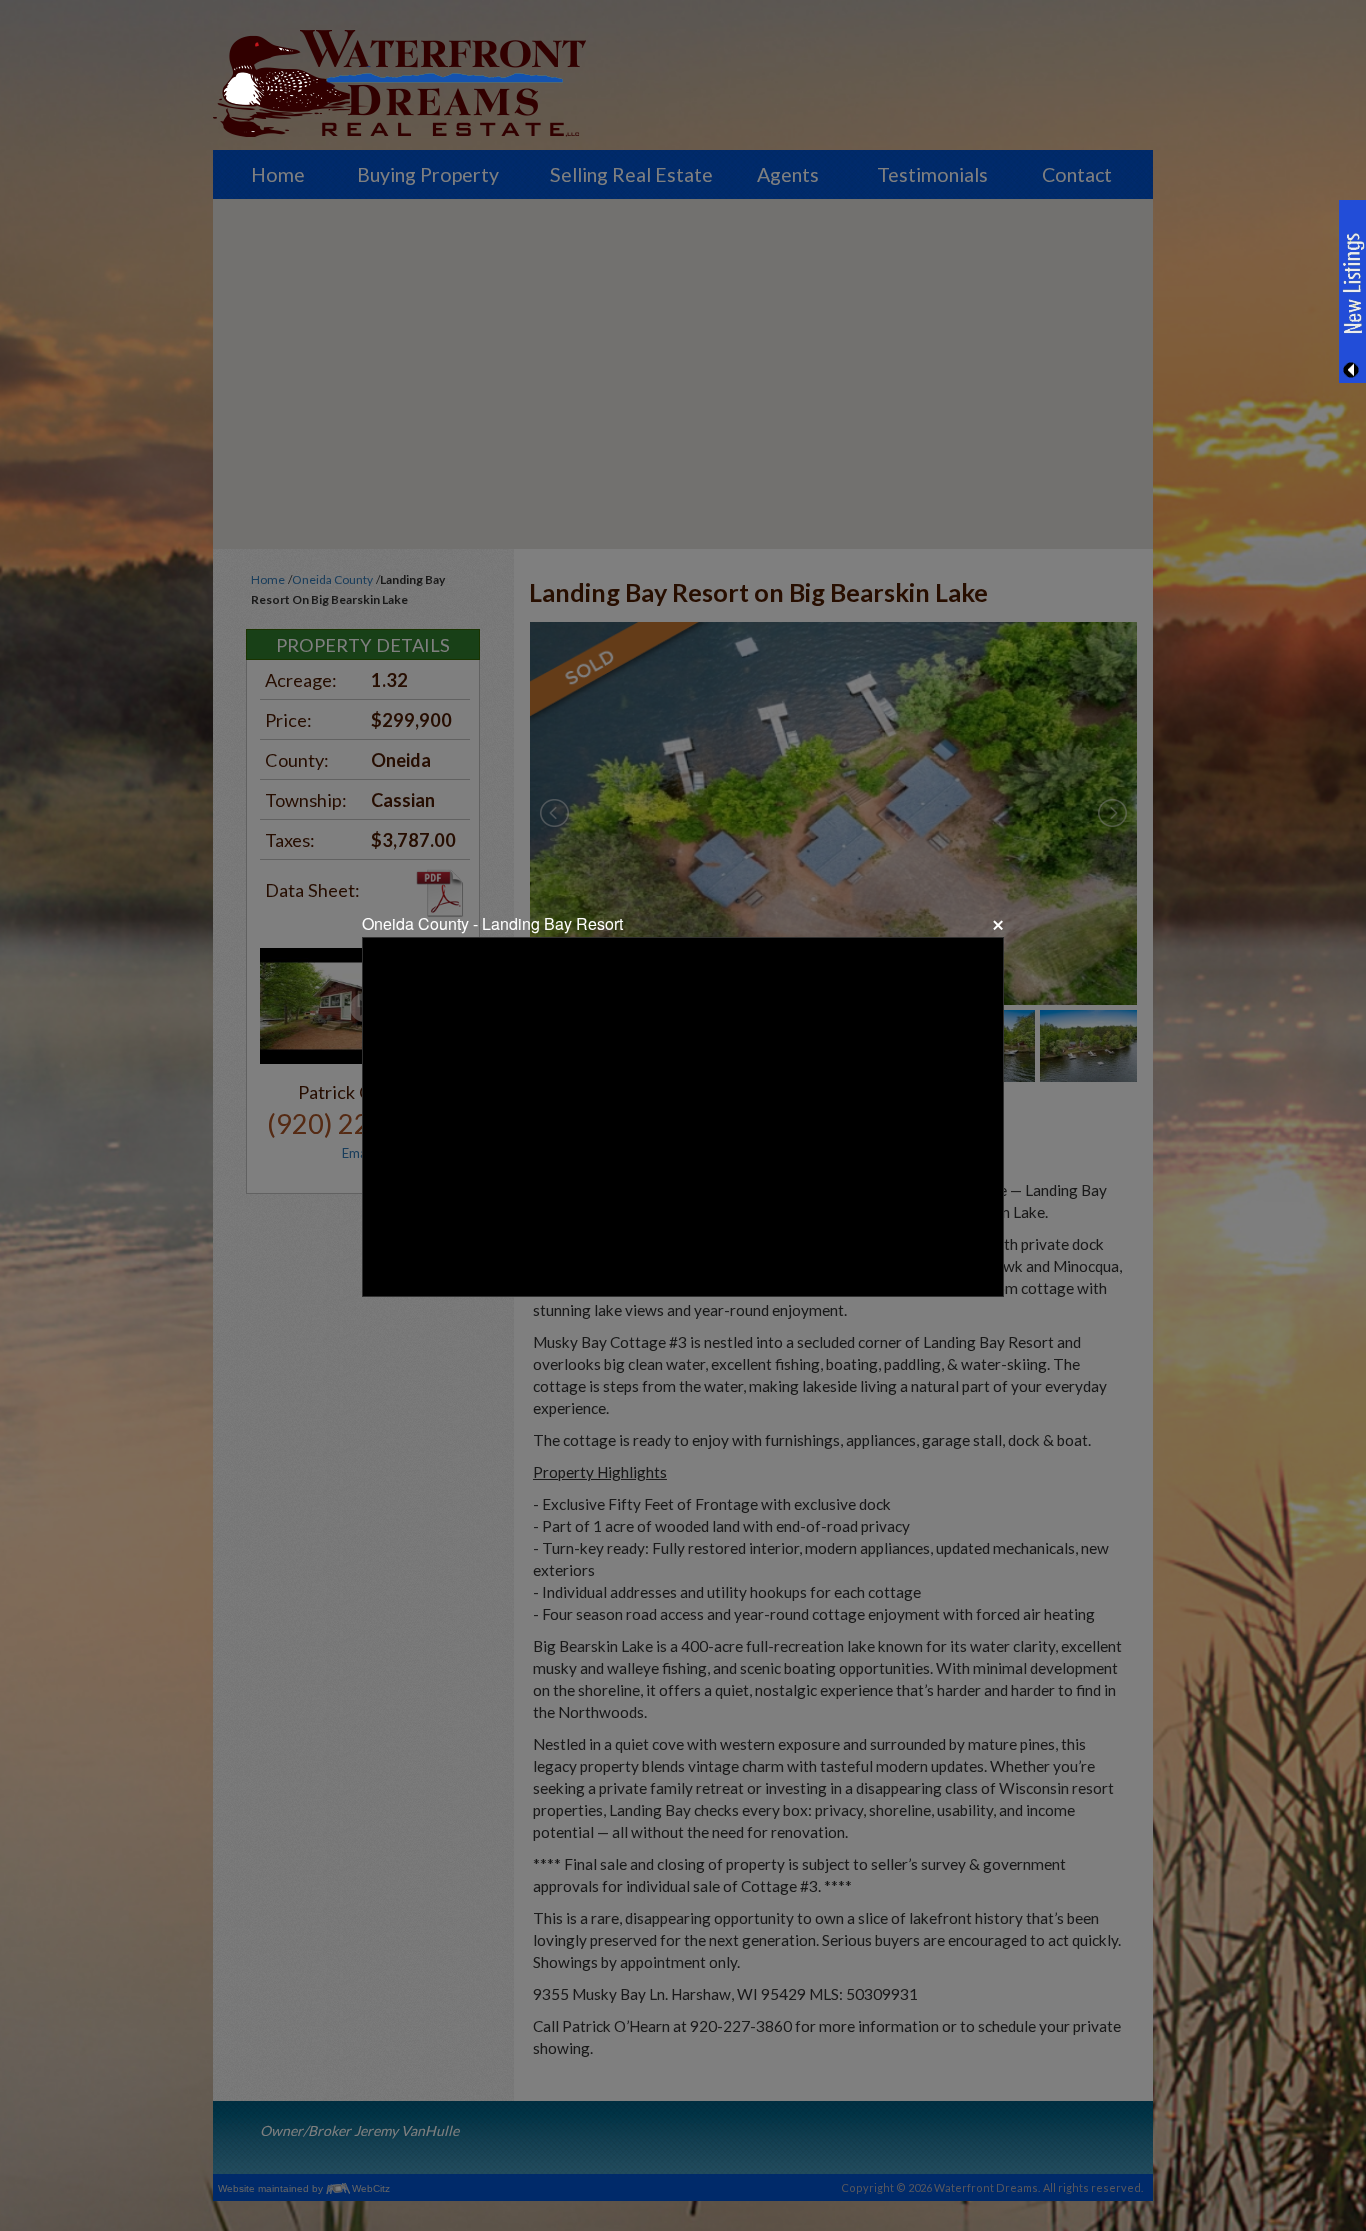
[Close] (996, 925)
